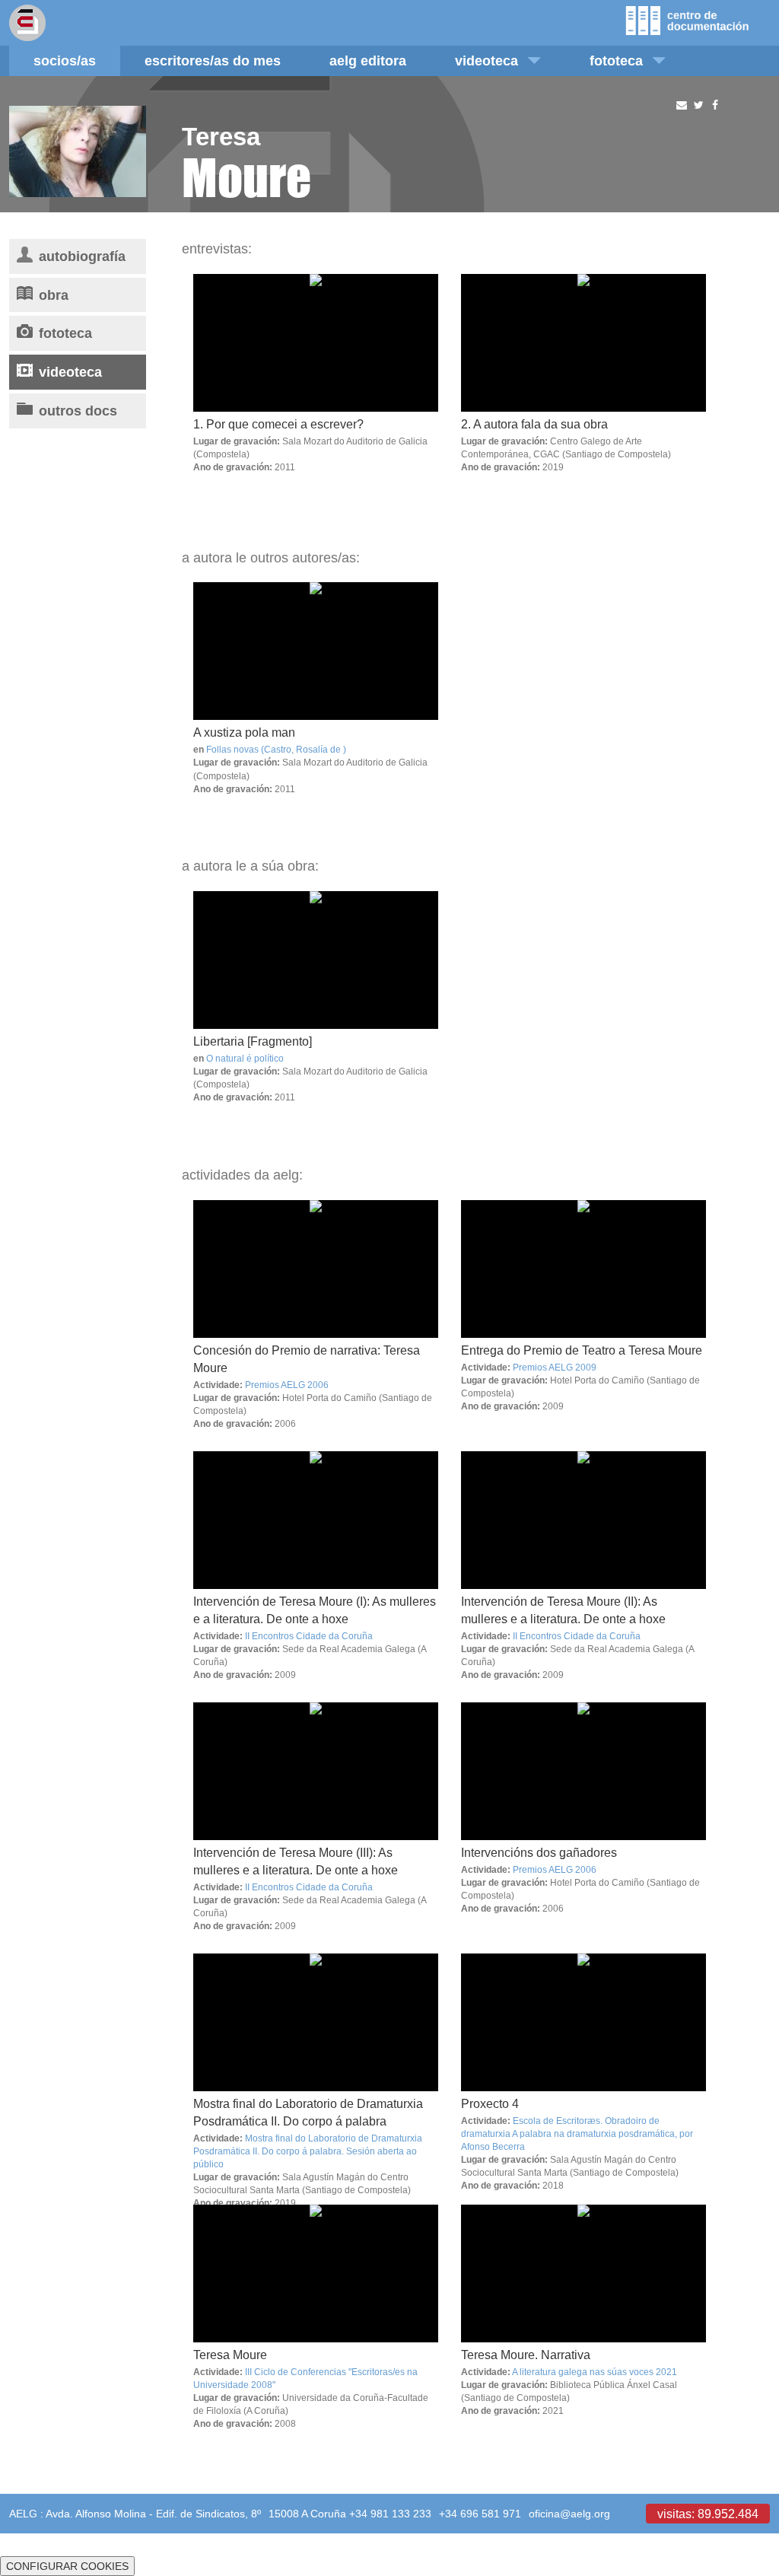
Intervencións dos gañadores (539, 1852)
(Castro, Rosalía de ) (304, 749)
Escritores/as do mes (213, 60)
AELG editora (368, 60)
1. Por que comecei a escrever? (278, 424)
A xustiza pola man (244, 732)
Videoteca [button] (486, 60)
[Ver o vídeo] (316, 651)
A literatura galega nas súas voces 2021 (595, 2372)
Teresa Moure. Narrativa (526, 2355)
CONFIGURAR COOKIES (67, 2566)
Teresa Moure (230, 2355)
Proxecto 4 (490, 2103)
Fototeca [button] (616, 60)
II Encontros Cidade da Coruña (309, 1636)
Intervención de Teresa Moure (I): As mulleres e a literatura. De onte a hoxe (315, 1610)
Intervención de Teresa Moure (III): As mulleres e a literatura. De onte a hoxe (296, 1861)
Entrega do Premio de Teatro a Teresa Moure (582, 1350)
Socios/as (65, 60)
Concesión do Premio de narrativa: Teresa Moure (307, 1359)
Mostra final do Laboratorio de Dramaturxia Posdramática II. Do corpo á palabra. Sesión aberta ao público (308, 2151)
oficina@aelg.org (569, 2514)
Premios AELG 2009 (555, 1367)
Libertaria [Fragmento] (253, 1041)
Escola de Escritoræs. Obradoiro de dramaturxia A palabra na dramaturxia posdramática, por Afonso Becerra (577, 2133)
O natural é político (245, 1058)
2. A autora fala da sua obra (534, 424)
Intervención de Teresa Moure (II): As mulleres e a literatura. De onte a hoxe (563, 1610)
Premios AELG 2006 (287, 1385)
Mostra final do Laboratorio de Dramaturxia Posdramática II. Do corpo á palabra (308, 2112)
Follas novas (232, 749)
